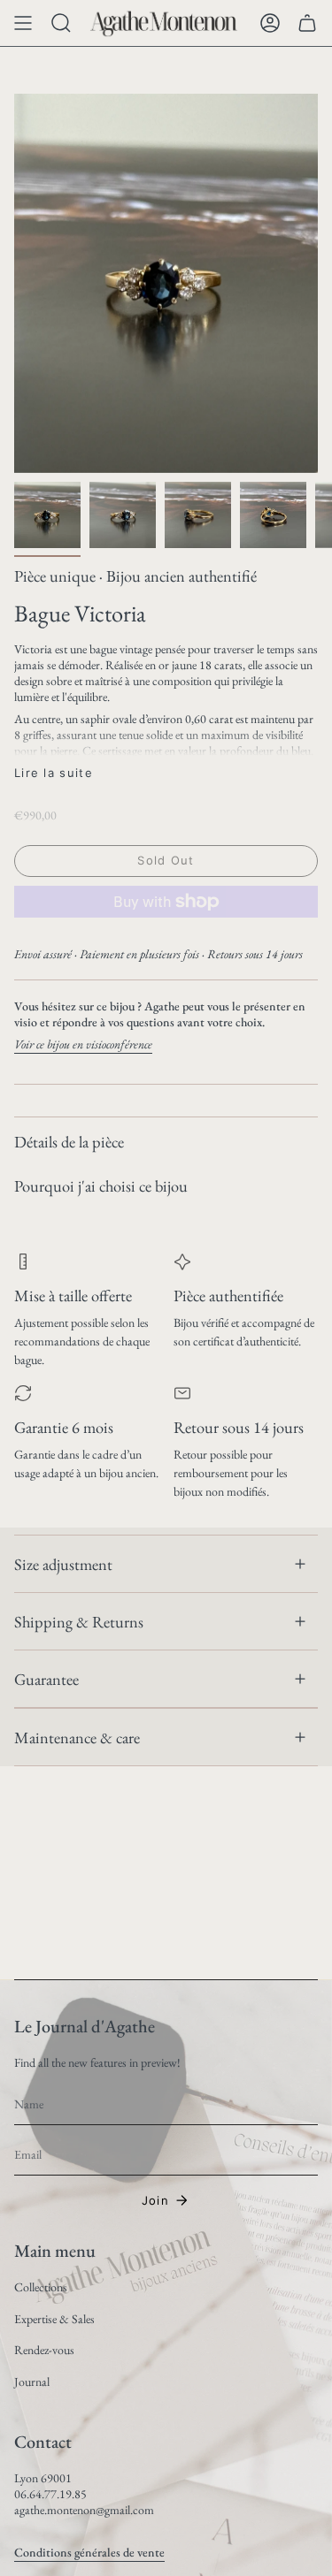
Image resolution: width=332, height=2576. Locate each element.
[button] (61, 23)
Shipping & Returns (79, 1621)
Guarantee (46, 1679)
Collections (41, 2287)
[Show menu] (23, 23)
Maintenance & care (77, 1737)
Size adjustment (63, 1564)
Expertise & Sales (54, 2319)
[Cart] (307, 23)
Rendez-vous (44, 2350)
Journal (32, 2382)
